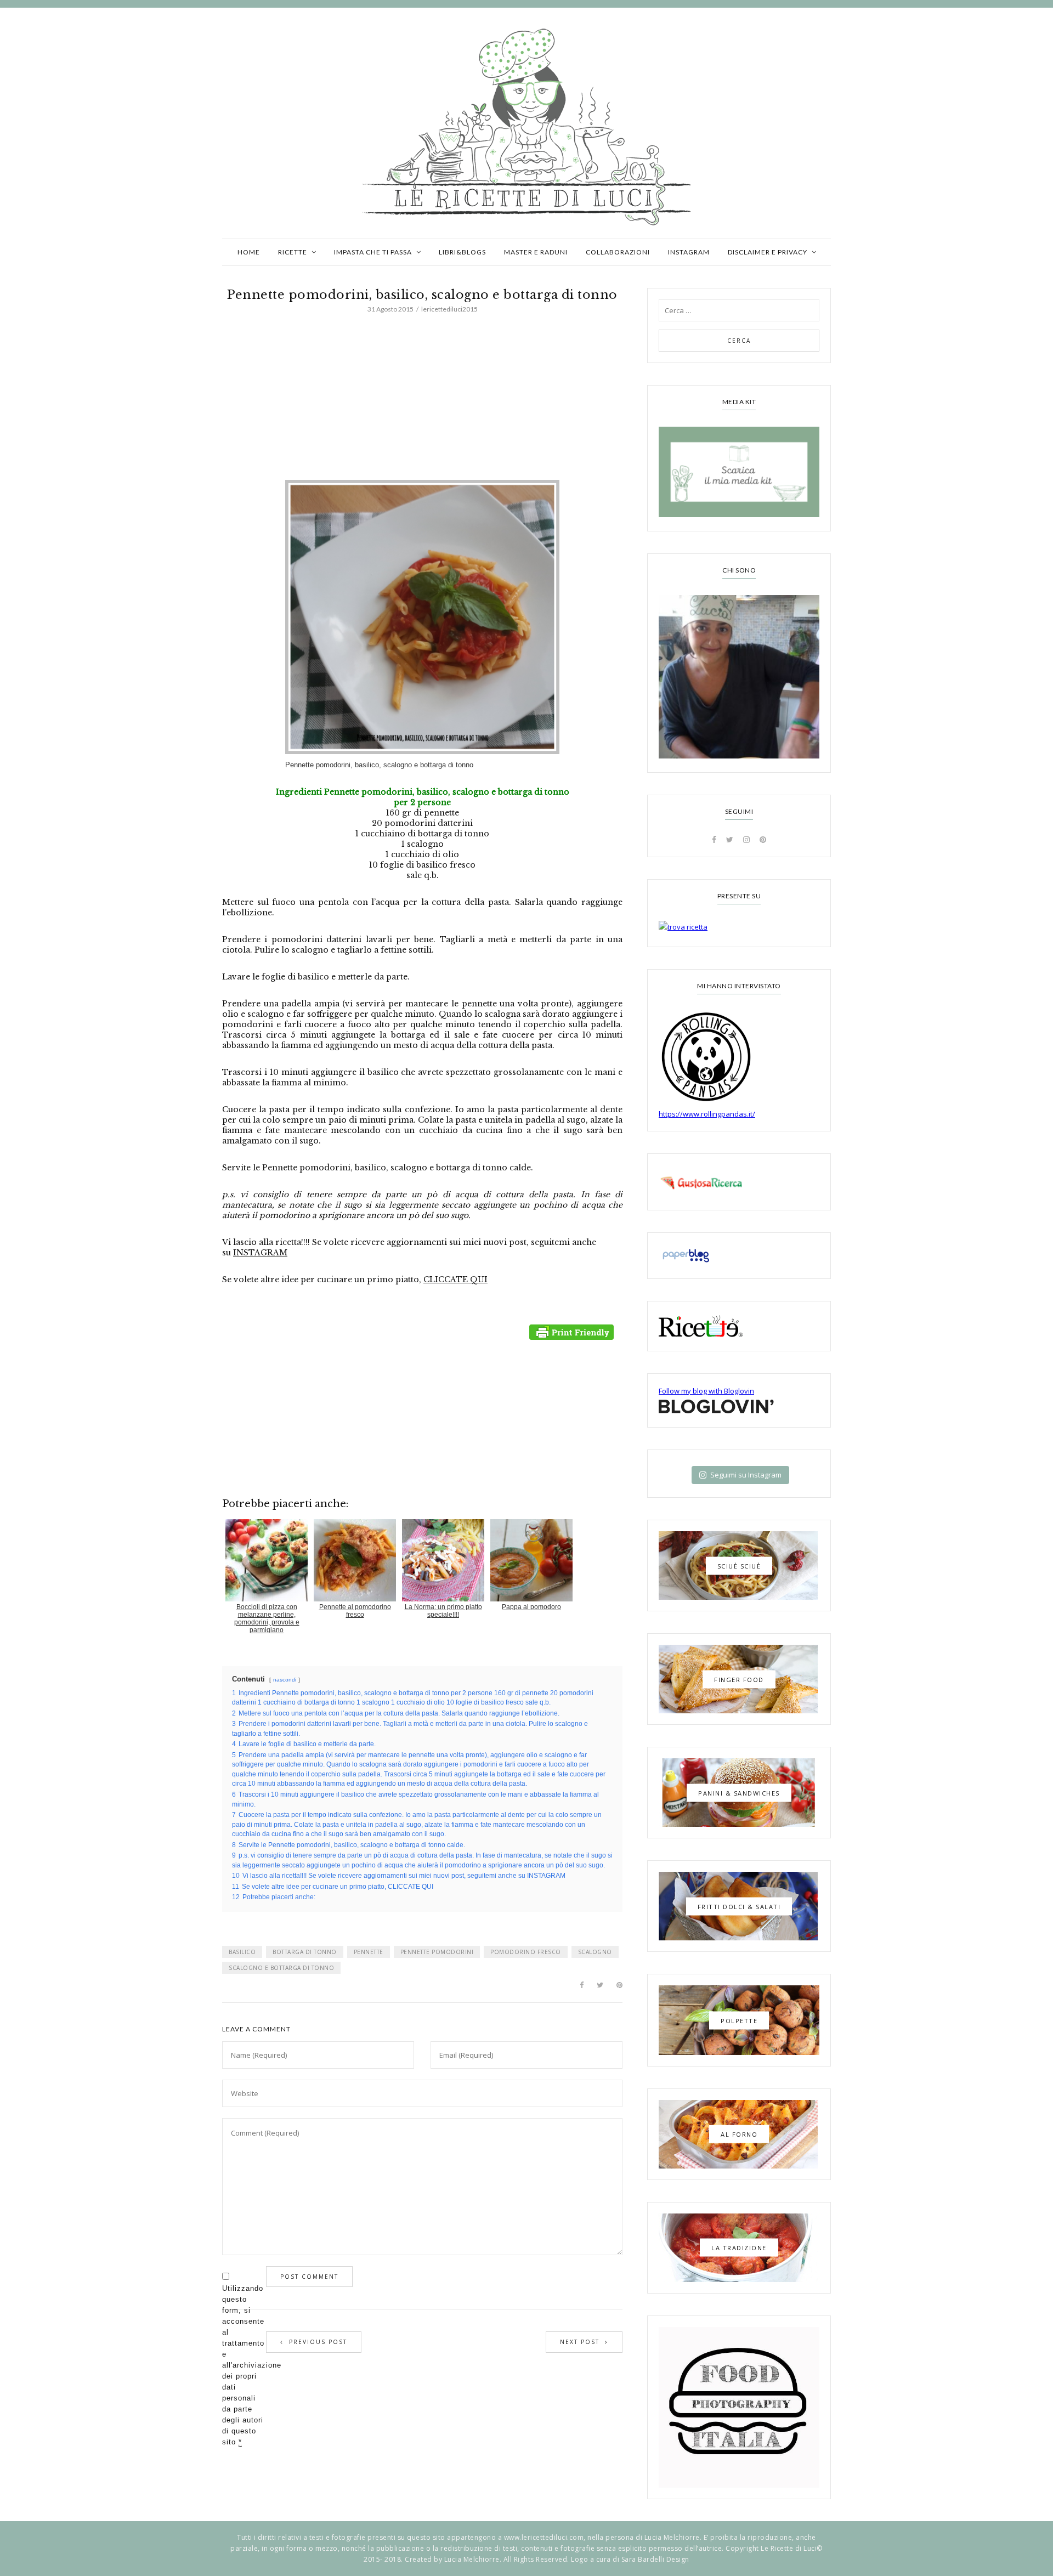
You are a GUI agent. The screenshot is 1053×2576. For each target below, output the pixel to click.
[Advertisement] (422, 399)
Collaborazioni (618, 252)
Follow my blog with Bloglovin (706, 1391)
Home (249, 252)
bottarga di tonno (305, 1952)
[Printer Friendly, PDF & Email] (573, 1332)
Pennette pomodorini (437, 1952)
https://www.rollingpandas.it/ (707, 1114)
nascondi (285, 1680)
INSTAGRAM (260, 1253)
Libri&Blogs (462, 252)
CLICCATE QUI (455, 1279)
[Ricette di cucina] (739, 1182)
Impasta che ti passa (373, 252)
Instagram (689, 252)
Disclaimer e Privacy (768, 252)
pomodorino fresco (526, 1952)
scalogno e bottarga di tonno (281, 1968)
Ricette (293, 252)
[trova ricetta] (739, 927)
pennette (369, 1952)
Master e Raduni (536, 252)
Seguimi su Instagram (746, 1475)
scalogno (595, 1952)
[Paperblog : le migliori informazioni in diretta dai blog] (739, 1256)
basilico (242, 1952)
